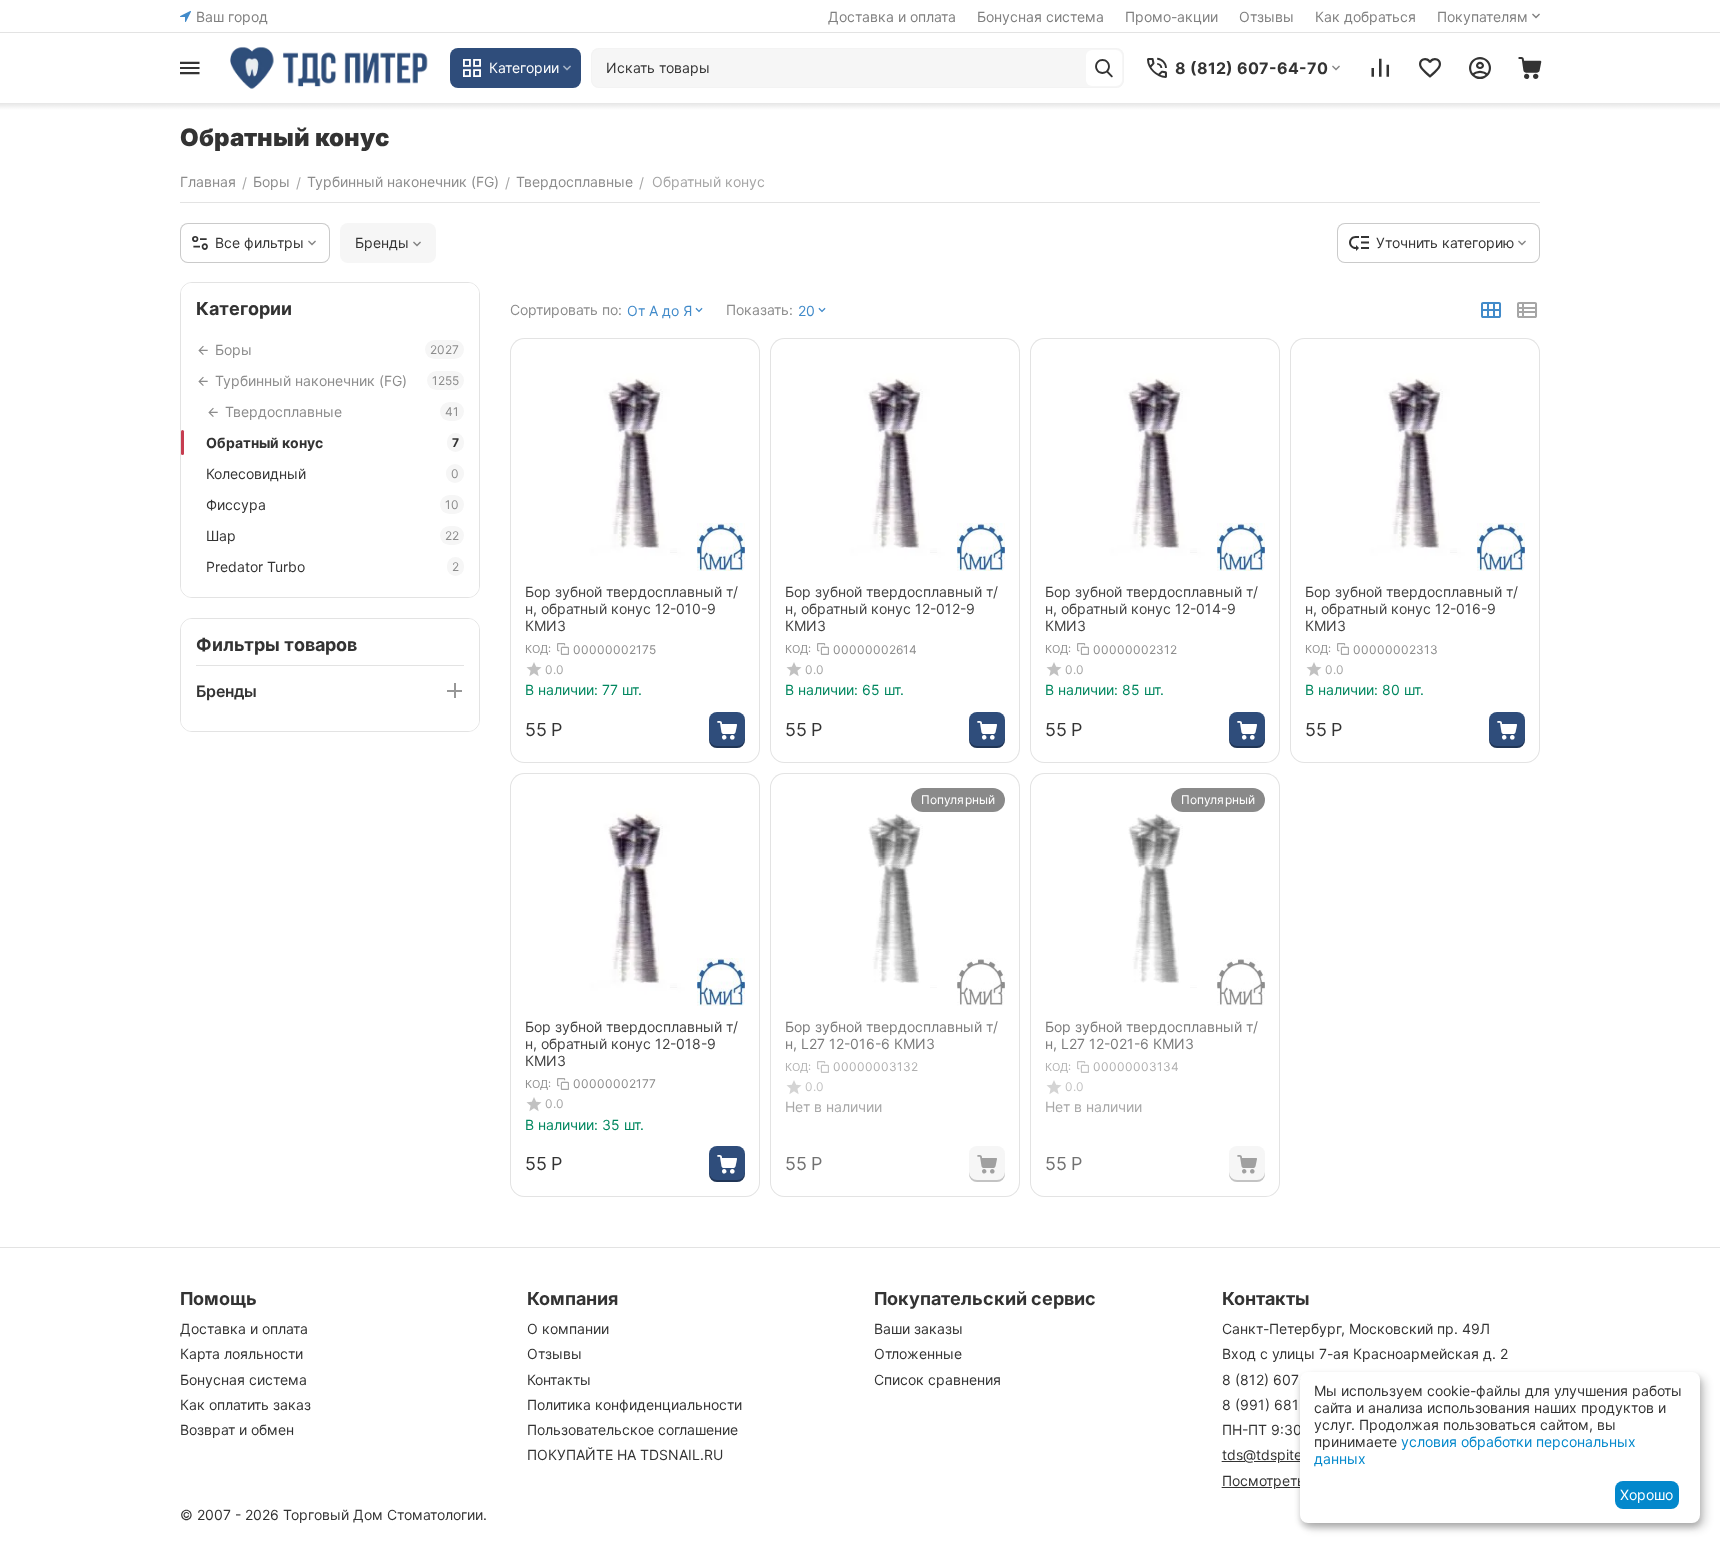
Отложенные (918, 1353)
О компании (568, 1328)
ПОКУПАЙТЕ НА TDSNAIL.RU (625, 1454)
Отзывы (1266, 16)
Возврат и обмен (237, 1429)
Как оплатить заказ (245, 1404)
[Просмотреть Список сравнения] (1380, 68)
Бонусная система (1040, 16)
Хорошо (1646, 1494)
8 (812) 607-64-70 (1284, 1379)
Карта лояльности (241, 1353)
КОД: (538, 649)
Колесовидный (332, 473)
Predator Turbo (332, 566)
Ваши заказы (918, 1328)
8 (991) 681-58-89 (1284, 1404)
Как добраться (1365, 16)
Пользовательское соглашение (632, 1429)
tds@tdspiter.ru (1272, 1454)
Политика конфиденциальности (634, 1404)
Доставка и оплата (892, 16)
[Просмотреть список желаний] (1430, 68)
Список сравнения (937, 1379)
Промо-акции (1171, 16)
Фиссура (332, 504)
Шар (332, 535)
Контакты (559, 1379)
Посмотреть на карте (1295, 1480)
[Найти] (1104, 68)
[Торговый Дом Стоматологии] (330, 68)
